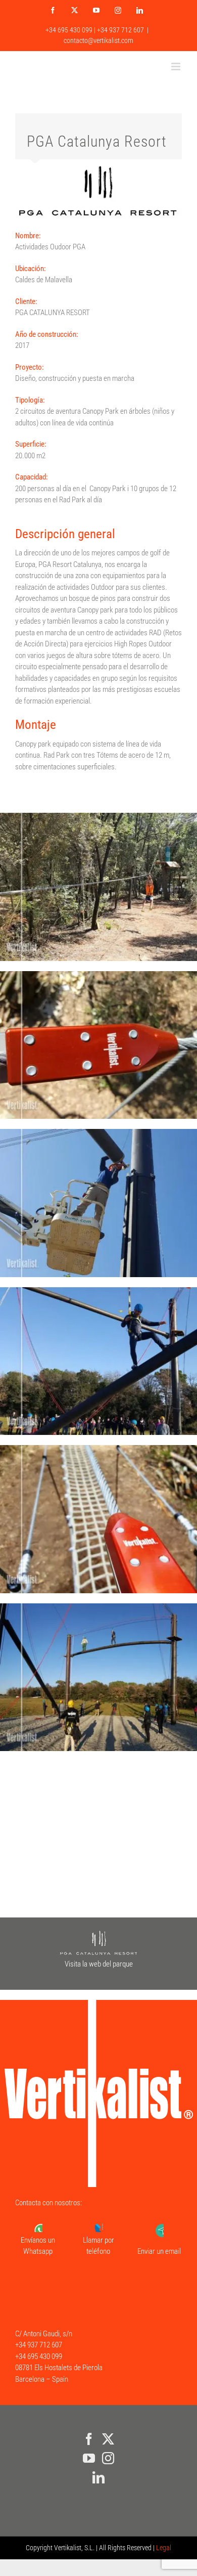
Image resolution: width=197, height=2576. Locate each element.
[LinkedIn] (98, 2477)
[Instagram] (108, 2458)
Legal (164, 2548)
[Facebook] (89, 2439)
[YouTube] (89, 2458)
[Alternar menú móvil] (177, 67)
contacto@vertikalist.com (98, 40)
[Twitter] (108, 2439)
